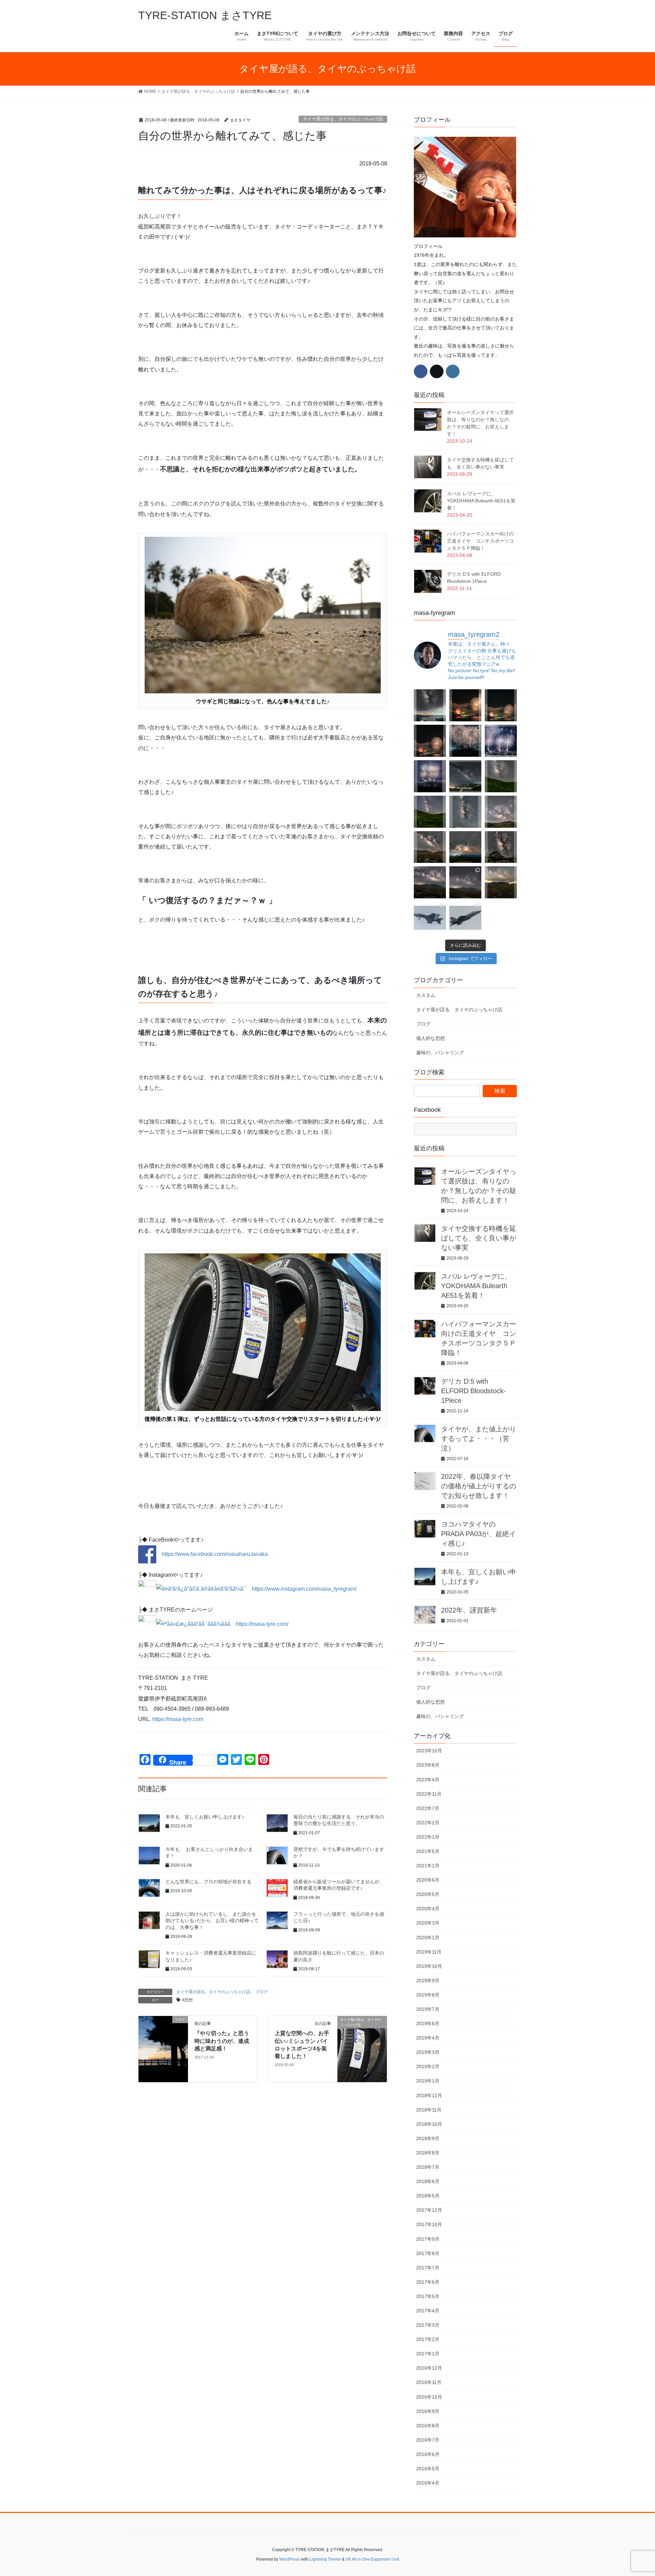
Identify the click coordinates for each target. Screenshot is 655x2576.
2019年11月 (429, 1952)
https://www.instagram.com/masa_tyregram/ (304, 1589)
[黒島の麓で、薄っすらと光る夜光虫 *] (465, 812)
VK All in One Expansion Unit (372, 2559)
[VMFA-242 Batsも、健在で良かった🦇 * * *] (465, 918)
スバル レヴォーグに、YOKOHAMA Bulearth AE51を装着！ (481, 501)
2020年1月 (428, 1938)
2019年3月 (428, 2052)
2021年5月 (428, 1851)
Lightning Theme (325, 2559)
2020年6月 (428, 1880)
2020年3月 (428, 1923)
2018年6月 (428, 2181)
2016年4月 (428, 2483)
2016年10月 (429, 2397)
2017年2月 (428, 2339)
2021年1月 (428, 1866)
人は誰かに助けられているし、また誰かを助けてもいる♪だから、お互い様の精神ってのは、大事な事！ (212, 1921)
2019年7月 (428, 2009)
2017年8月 (428, 2253)
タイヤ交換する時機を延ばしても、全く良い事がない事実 (479, 1238)
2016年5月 (428, 2469)
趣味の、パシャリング (440, 1053)
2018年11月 (429, 2110)
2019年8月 (428, 1995)
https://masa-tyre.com (178, 1719)
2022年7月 (428, 1808)
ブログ (262, 1992)
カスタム (426, 995)
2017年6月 (428, 2282)
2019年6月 (428, 2023)
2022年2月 (428, 1823)
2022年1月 (428, 1837)
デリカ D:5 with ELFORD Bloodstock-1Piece (474, 1391)
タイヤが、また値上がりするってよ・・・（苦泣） (479, 1439)
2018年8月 (428, 2153)
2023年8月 (428, 1765)
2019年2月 (428, 2066)
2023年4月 (428, 1780)
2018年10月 (429, 2124)
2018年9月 (428, 2138)
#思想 (187, 2000)
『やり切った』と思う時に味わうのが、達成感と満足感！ (222, 2041)
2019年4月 (428, 2038)
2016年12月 (429, 2368)
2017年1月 (428, 2354)
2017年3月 (428, 2325)
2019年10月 (429, 1966)
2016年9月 (428, 2411)
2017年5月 (428, 2296)
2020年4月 (428, 1909)
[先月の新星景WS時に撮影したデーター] (430, 882)
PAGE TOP (634, 2493)
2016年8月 (428, 2426)
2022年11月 (429, 1794)
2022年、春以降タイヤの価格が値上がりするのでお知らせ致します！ (479, 1486)
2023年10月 (429, 1751)
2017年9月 (428, 2239)
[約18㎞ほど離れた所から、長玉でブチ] (430, 741)
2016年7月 (428, 2440)
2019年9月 (428, 1981)
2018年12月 (429, 2095)
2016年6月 (428, 2454)
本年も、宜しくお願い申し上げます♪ (205, 1817)
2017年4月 (428, 2311)
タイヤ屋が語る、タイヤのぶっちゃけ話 (343, 119)
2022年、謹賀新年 (469, 1610)
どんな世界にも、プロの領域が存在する (208, 1882)
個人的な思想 (431, 1038)
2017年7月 (428, 2268)
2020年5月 (428, 1894)
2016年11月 (429, 2382)
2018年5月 (428, 2196)
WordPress (290, 2559)
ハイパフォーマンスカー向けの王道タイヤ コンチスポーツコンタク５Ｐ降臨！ (480, 541)
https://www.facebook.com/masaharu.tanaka (212, 1554)
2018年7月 (428, 2167)
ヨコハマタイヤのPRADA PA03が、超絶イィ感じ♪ (478, 1534)
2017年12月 (429, 2210)
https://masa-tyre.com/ (262, 1624)
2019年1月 (428, 2081)
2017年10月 (429, 2224)
